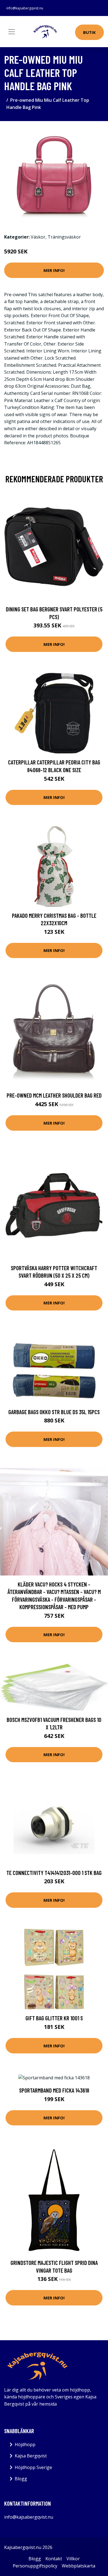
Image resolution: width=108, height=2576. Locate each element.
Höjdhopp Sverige (33, 2467)
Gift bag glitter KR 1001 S (54, 2018)
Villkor (73, 2559)
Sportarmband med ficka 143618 (54, 2090)
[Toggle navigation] (12, 32)
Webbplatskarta (79, 2566)
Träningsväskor (64, 237)
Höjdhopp (25, 2444)
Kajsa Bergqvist (31, 2456)
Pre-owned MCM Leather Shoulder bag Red (54, 1095)
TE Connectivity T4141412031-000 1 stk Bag (54, 1873)
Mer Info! (54, 270)
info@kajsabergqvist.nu (25, 8)
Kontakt (54, 2559)
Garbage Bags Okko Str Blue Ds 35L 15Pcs (54, 1412)
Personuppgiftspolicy (35, 2566)
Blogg (21, 2479)
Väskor (38, 237)
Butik (89, 32)
